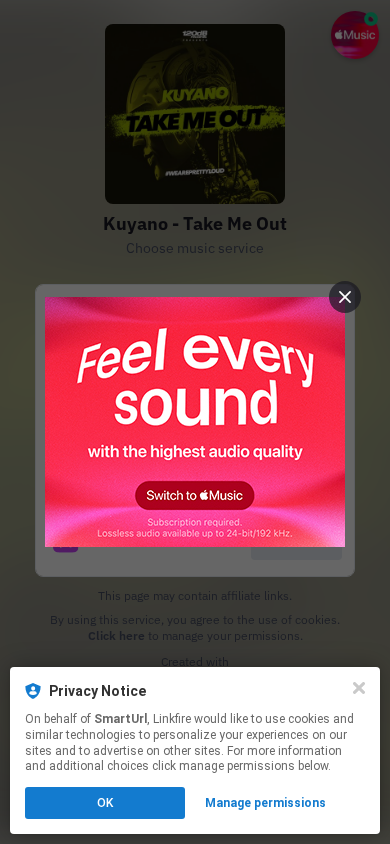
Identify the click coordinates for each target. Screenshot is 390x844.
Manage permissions (265, 803)
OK (105, 803)
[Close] (359, 688)
